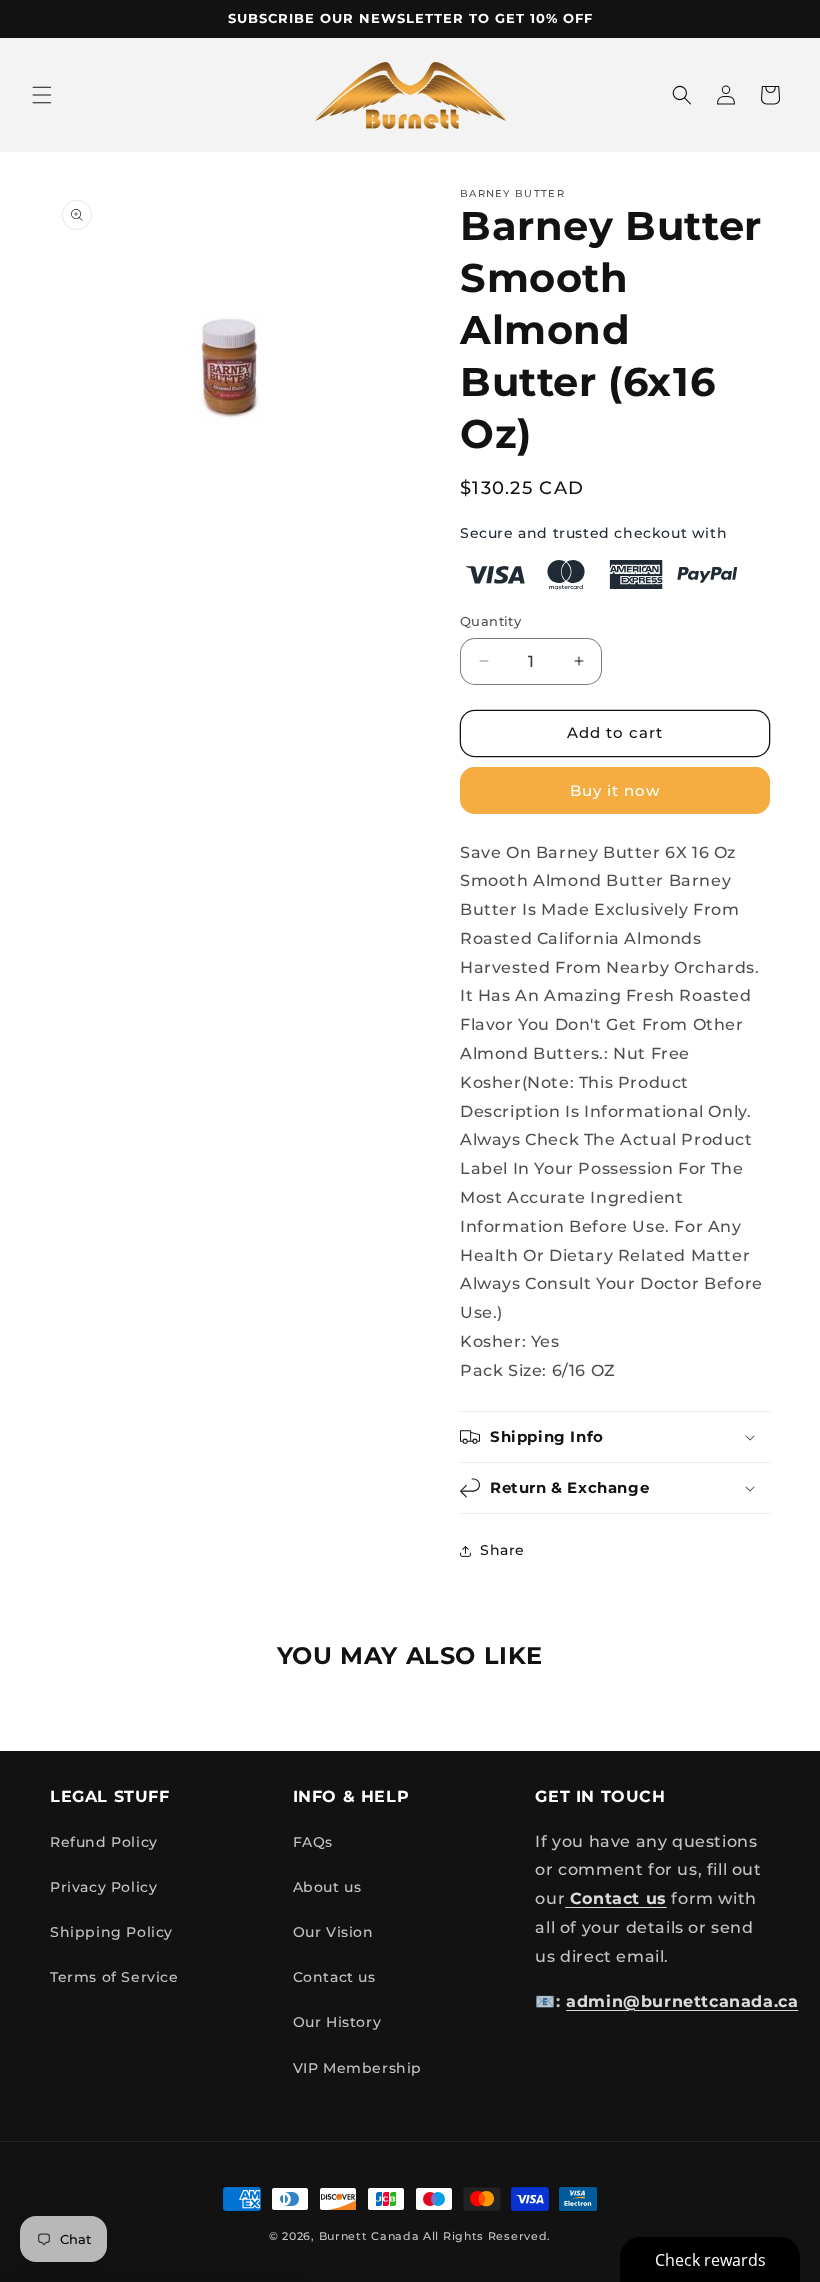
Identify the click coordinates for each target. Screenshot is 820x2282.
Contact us (334, 1977)
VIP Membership (357, 2068)
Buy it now (615, 790)
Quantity (490, 621)
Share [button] (502, 1550)
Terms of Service (114, 1977)
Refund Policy (104, 1842)
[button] (42, 95)
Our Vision (333, 1932)
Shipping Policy (111, 1932)
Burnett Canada (371, 2236)
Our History (337, 2022)
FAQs (313, 1842)
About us (327, 1887)
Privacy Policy (103, 1887)
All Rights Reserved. (487, 2236)
